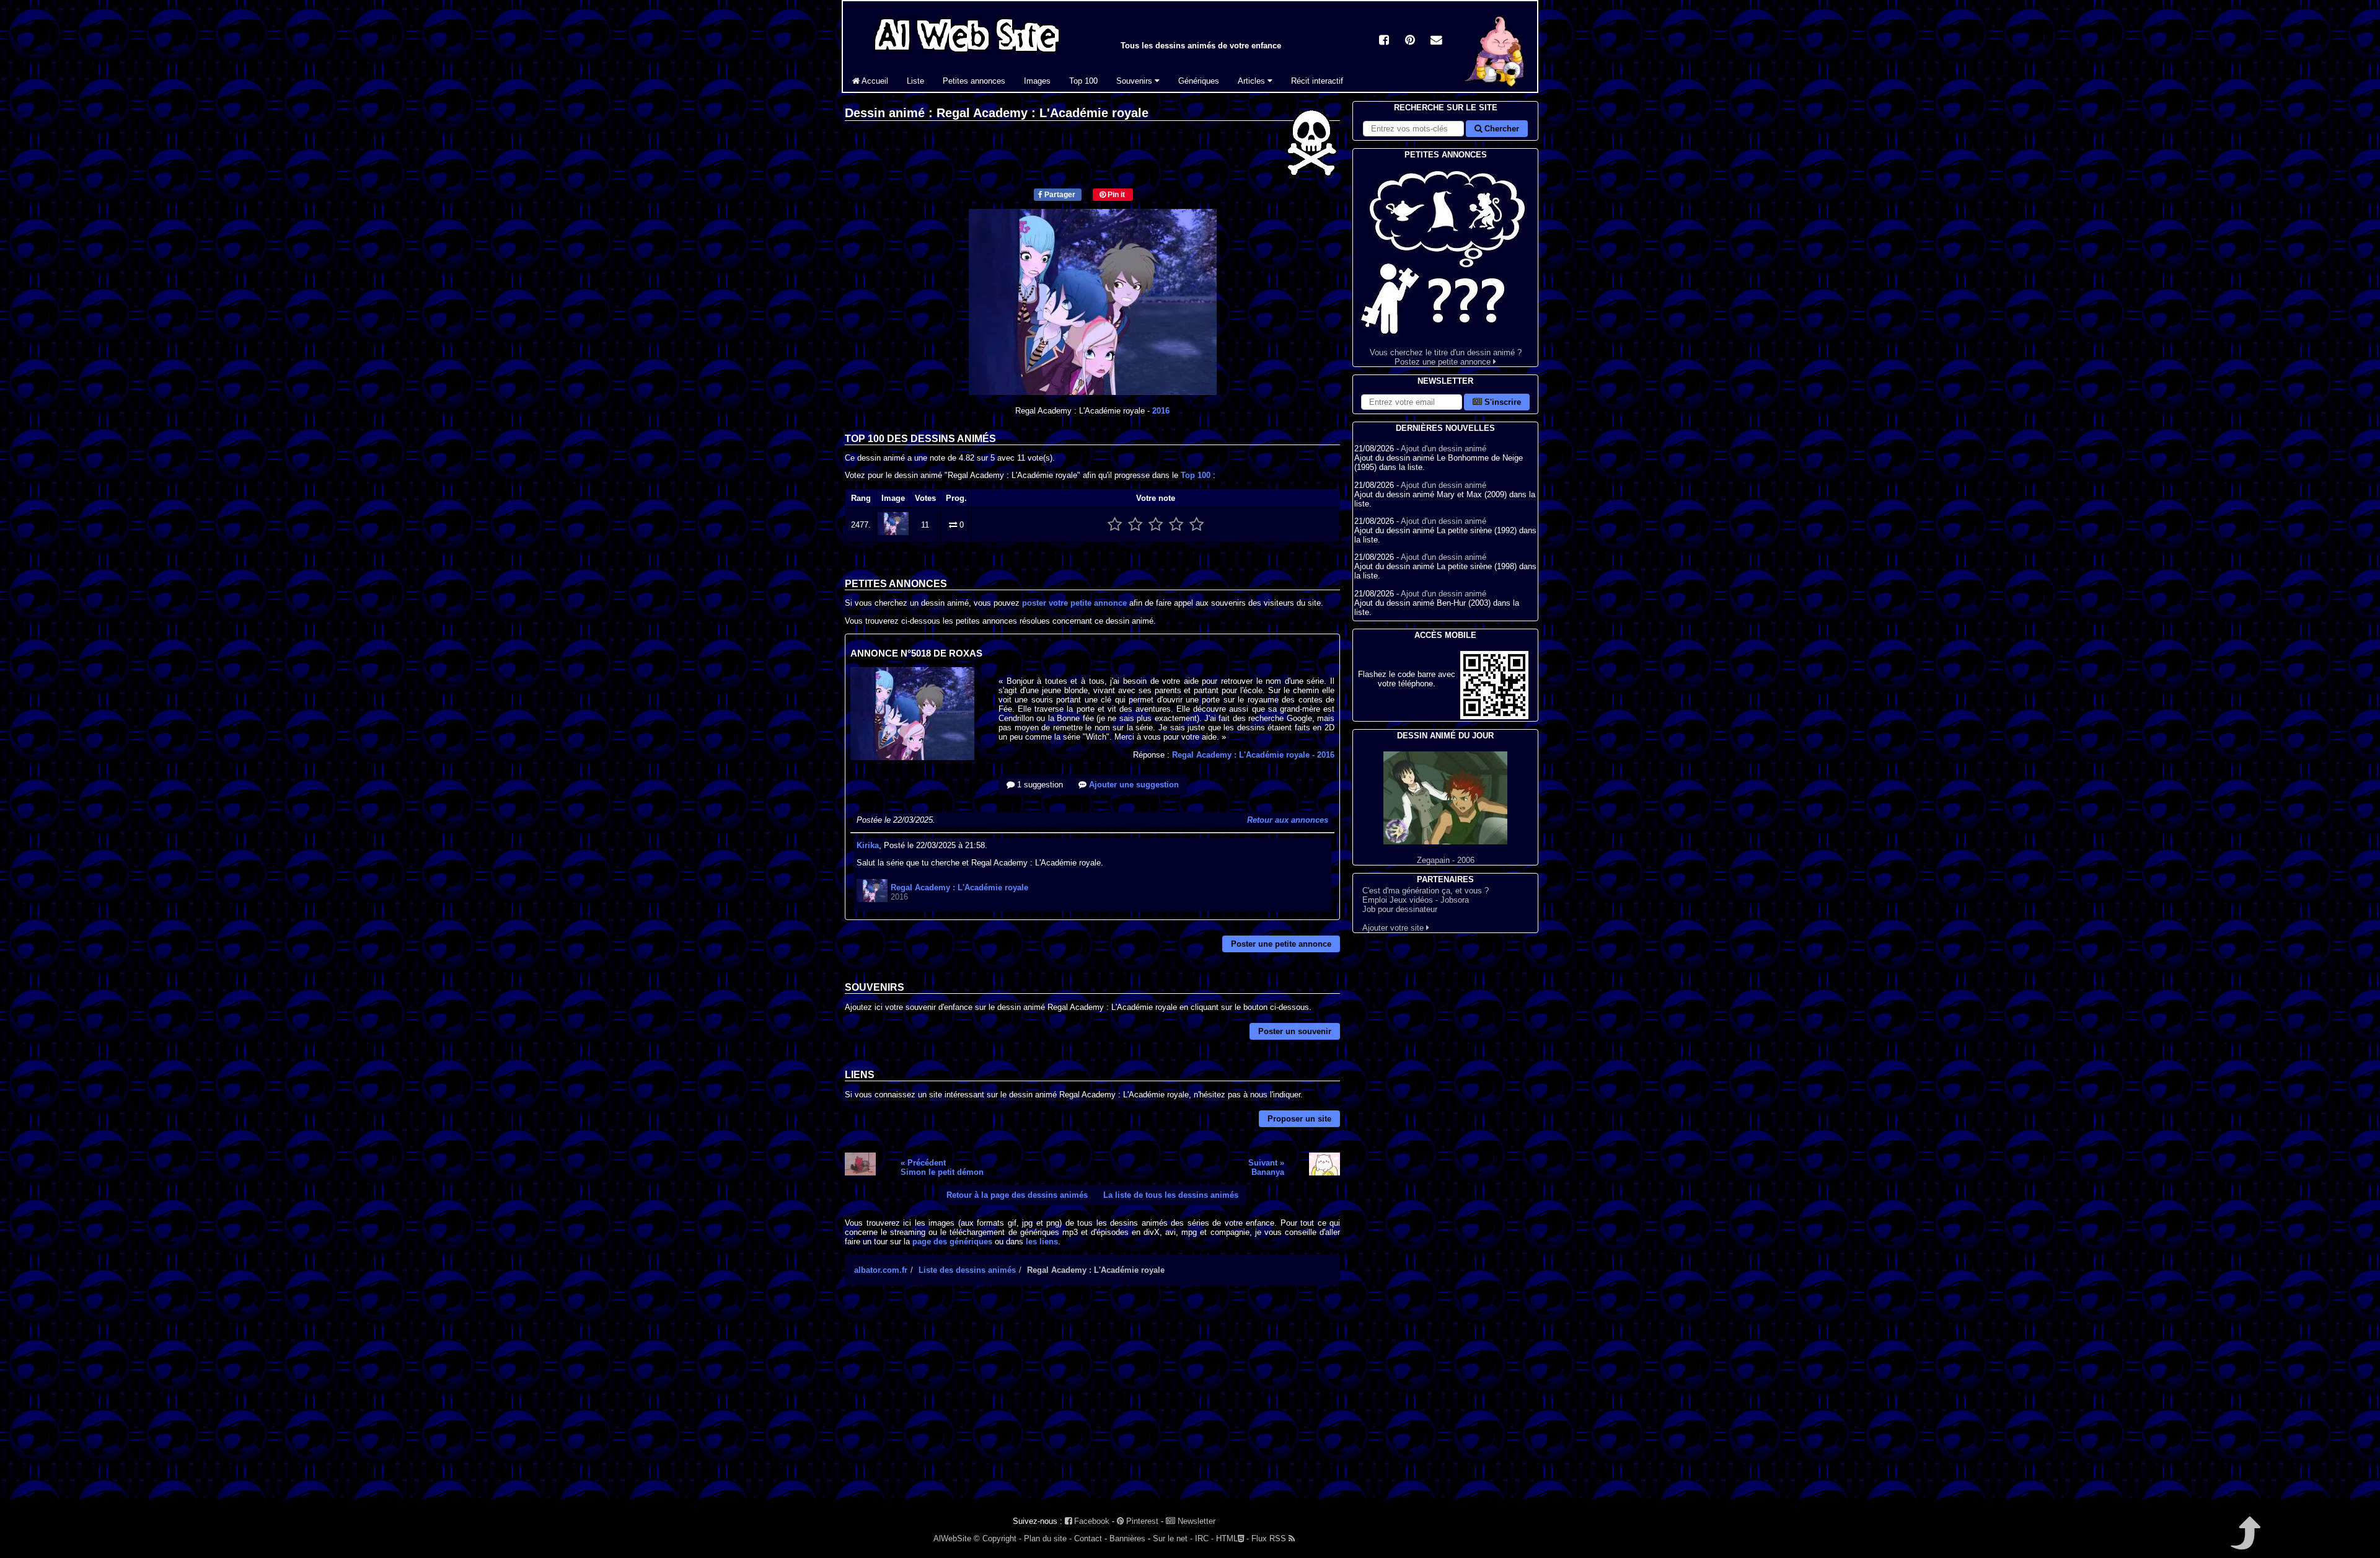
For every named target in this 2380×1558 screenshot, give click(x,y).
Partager (1059, 195)
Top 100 (1083, 81)
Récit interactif (1317, 81)
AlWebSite (952, 1538)
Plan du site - (1048, 1538)
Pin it (1115, 195)
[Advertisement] (1092, 1403)
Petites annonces (974, 81)
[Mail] (1436, 41)
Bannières (1127, 1538)
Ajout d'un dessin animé (1443, 449)
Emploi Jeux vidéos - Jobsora (1416, 900)
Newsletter (1195, 1521)
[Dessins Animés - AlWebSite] (1496, 89)
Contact (1088, 1538)
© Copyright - (998, 1538)
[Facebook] (1384, 41)
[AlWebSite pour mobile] (1494, 716)
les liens (1042, 1242)
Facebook (1091, 1521)
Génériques (1199, 81)
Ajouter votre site (1394, 928)
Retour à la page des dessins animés (1017, 1195)
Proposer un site (1299, 1119)
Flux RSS (1270, 1538)
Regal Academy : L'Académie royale (1253, 755)
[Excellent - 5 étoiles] (1197, 525)
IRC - (1204, 1538)
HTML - (1232, 1538)
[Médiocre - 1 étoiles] (1115, 525)
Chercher (1501, 129)
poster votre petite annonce (1074, 603)
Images (1037, 81)
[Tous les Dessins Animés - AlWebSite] (967, 54)
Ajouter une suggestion (1133, 785)
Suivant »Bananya (1266, 1167)
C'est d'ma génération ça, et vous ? (1426, 891)
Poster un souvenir (1295, 1031)
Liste (915, 81)
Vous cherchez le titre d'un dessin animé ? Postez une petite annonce (1446, 357)
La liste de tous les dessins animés (1171, 1195)
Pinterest (1141, 1521)
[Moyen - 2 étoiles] (1135, 525)
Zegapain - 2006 (1446, 860)
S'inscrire (1501, 402)
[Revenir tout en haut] (2245, 1542)
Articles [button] (1253, 81)
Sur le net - (1173, 1538)
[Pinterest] (1410, 41)
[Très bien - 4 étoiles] (1176, 525)
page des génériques (952, 1242)
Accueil (874, 81)
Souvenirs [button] (1135, 81)
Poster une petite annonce (1281, 944)
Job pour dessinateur (1400, 909)
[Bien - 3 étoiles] (1156, 525)
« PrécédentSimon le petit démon (942, 1167)
